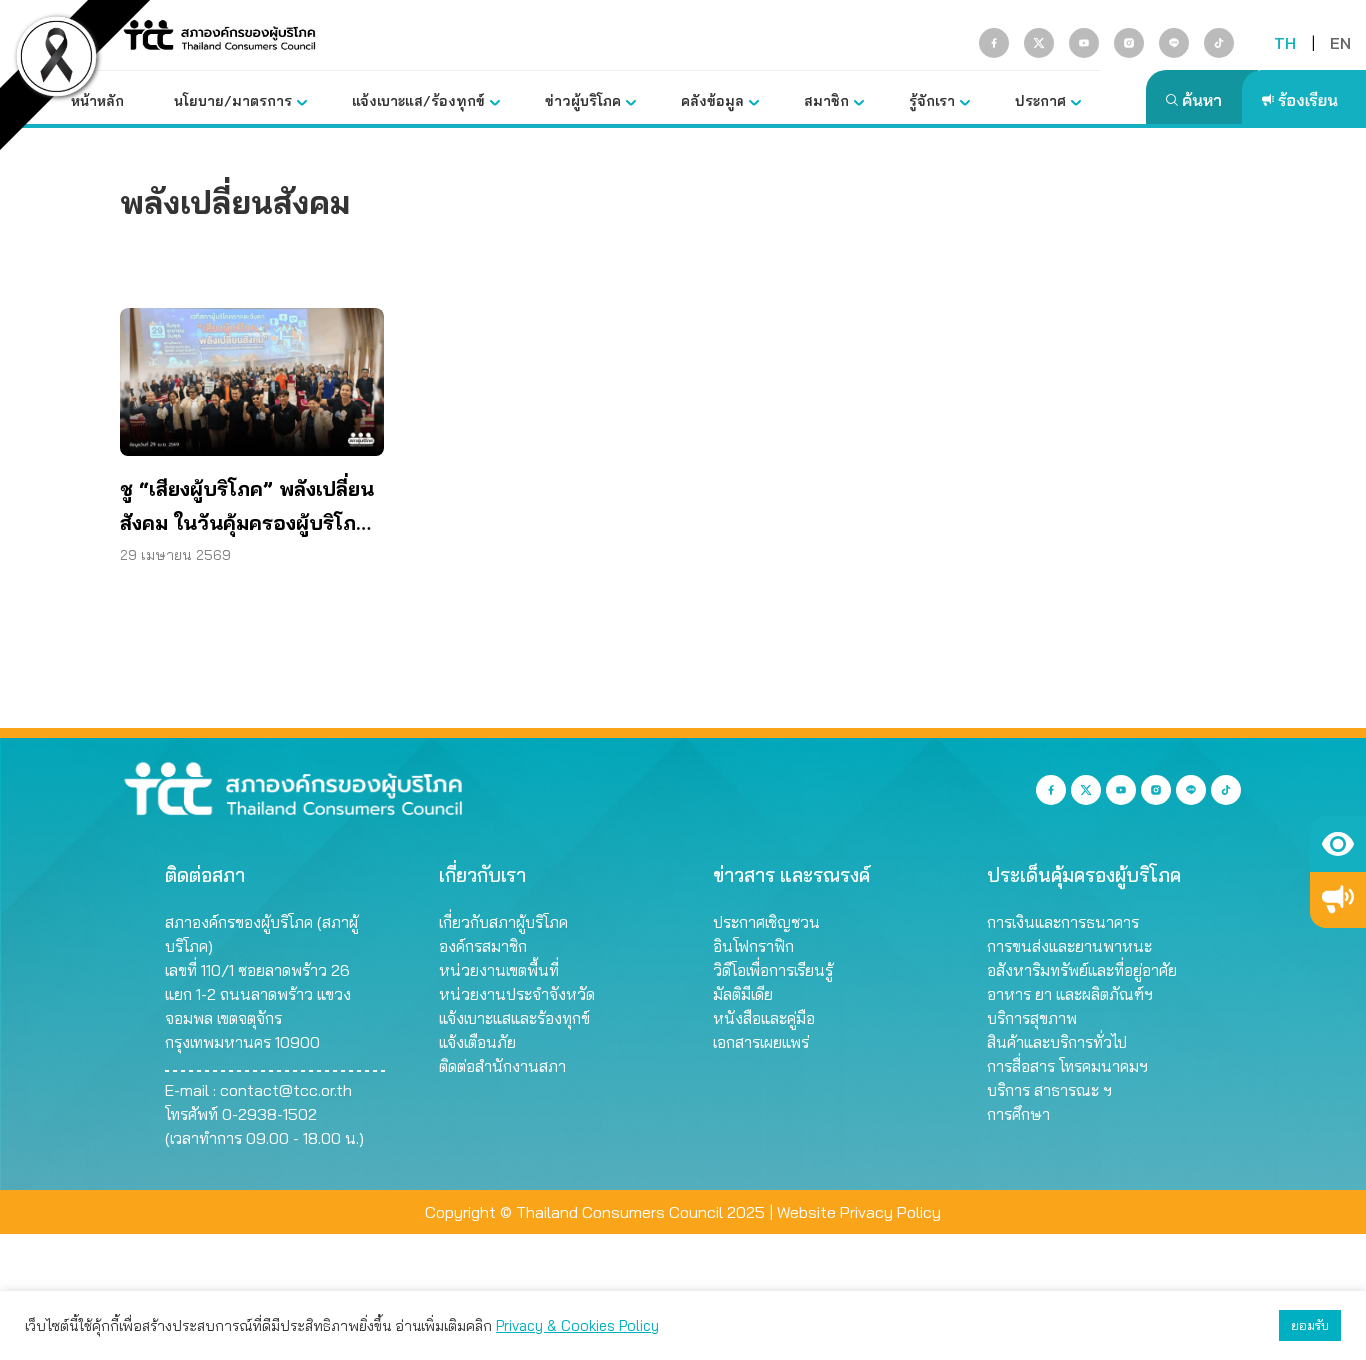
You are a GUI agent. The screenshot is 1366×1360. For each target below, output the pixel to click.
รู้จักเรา (932, 101)
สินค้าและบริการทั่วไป (1057, 1042)
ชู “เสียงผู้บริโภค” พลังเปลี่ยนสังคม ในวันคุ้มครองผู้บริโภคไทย (247, 508)
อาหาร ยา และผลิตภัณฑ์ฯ (1070, 994)
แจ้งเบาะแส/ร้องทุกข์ (418, 101)
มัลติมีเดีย (743, 994)
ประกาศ (1040, 101)
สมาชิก (826, 101)
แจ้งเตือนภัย (477, 1042)
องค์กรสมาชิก (483, 946)
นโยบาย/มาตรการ (233, 101)
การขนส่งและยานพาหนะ (1069, 946)
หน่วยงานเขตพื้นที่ (499, 970)
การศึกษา (1018, 1114)
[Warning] (1338, 900)
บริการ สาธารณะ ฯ (1049, 1090)
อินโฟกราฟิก (753, 946)
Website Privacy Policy (859, 1212)
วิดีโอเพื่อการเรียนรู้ (773, 970)
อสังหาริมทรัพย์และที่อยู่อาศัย (1082, 970)
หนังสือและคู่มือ (764, 1018)
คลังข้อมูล (712, 101)
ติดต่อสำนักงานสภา (502, 1066)
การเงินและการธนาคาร (1063, 922)
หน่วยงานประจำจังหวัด (517, 994)
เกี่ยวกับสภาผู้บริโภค (503, 922)
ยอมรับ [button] (1310, 1325)
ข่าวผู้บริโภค (583, 101)
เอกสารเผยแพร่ (761, 1042)
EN (1340, 43)
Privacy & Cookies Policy (577, 1325)
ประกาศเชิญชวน (766, 922)
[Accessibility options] (1338, 844)
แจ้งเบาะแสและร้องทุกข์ (514, 1018)
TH (1285, 43)
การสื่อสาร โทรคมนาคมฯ (1067, 1066)
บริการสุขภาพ (1032, 1018)
